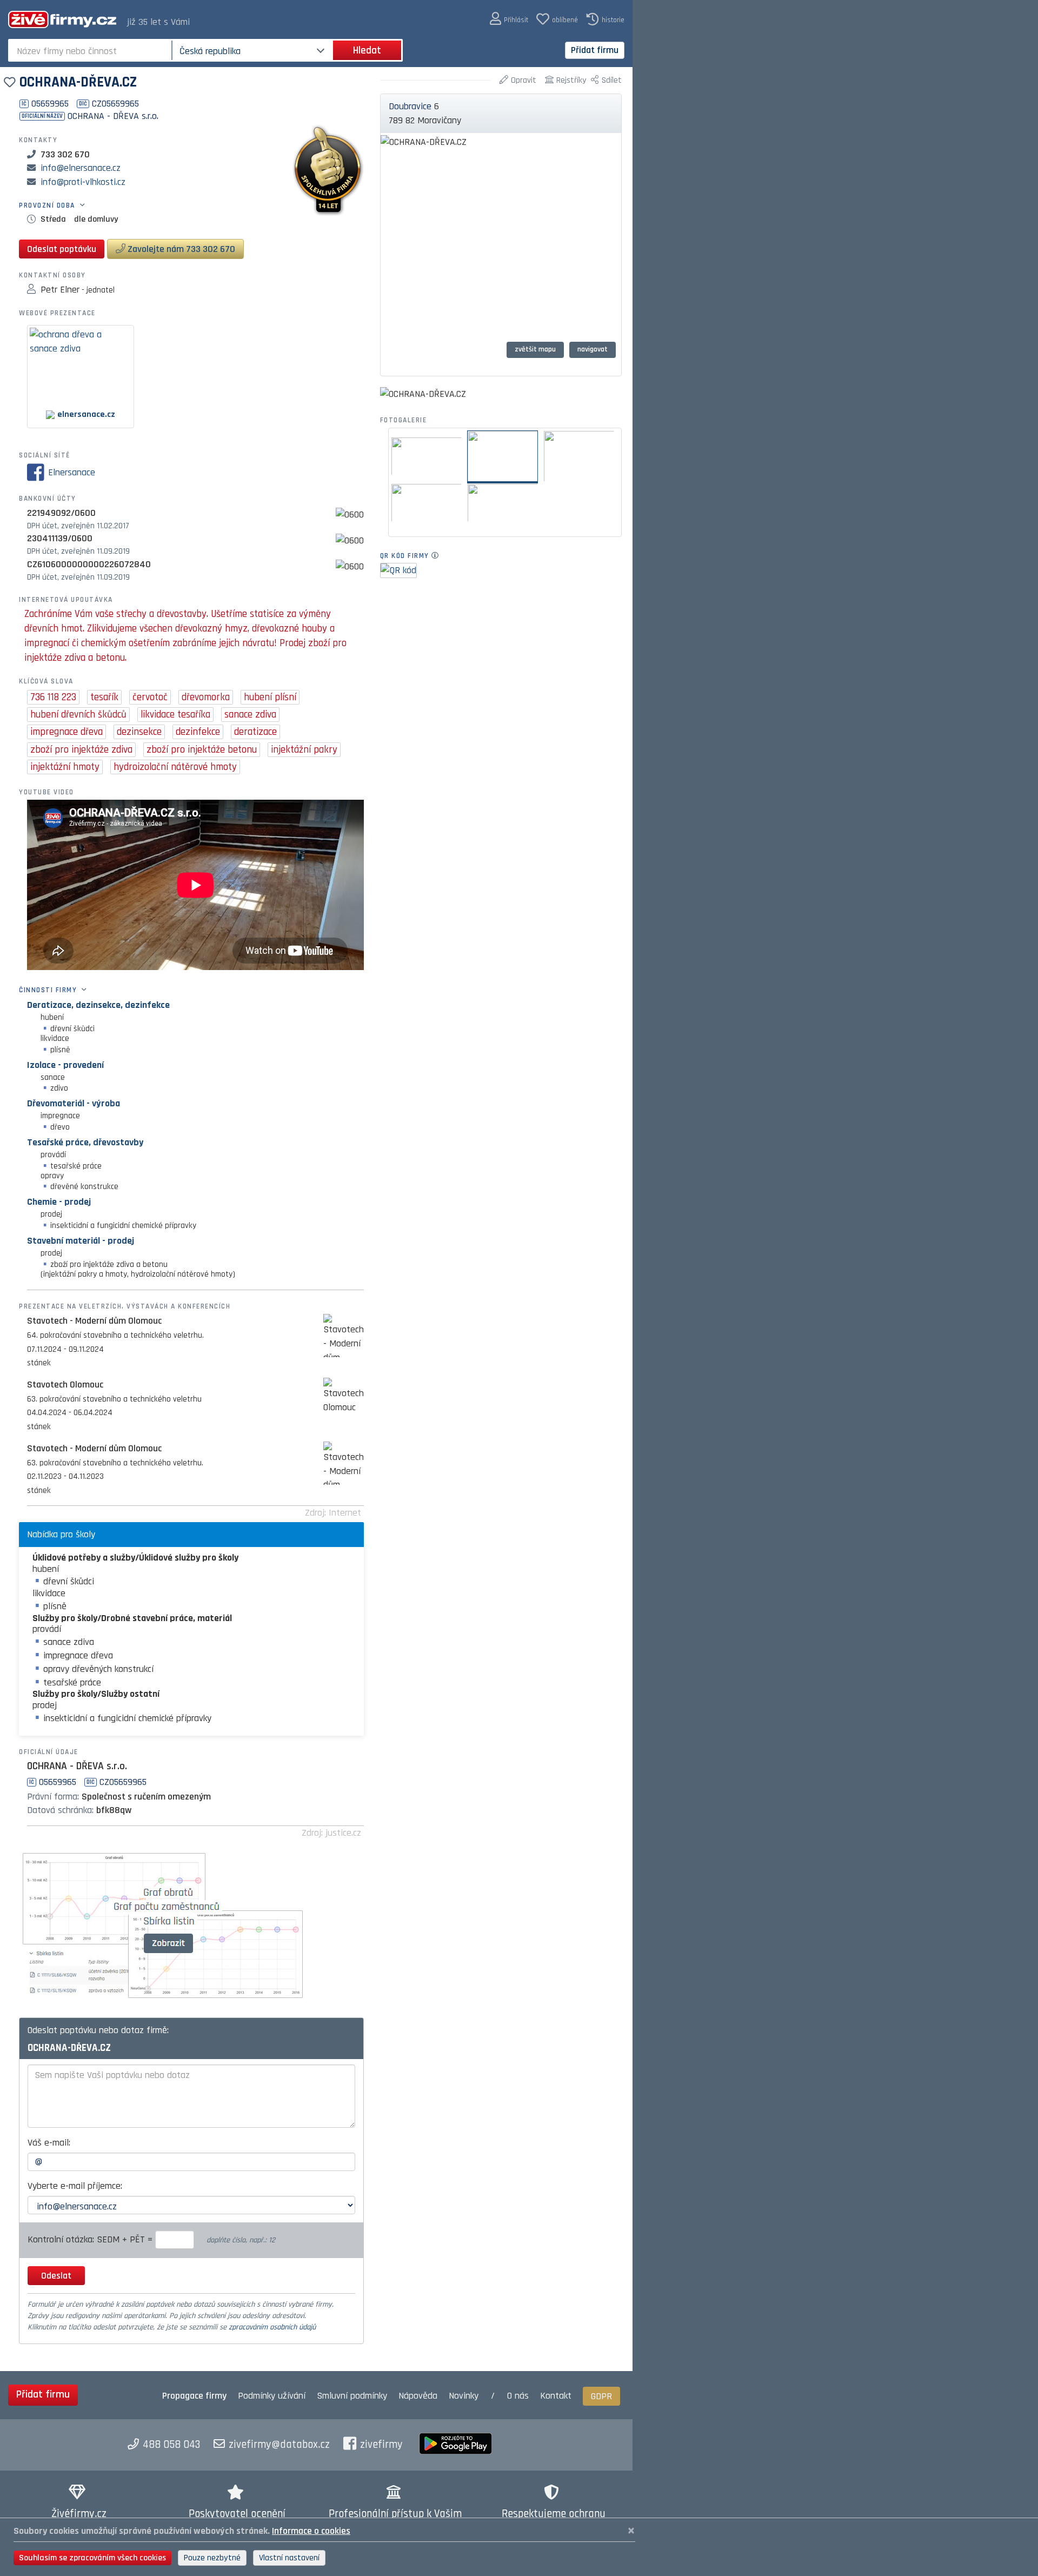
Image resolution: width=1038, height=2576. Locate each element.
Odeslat (56, 2276)
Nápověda (418, 2396)
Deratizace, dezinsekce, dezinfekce (98, 1005)
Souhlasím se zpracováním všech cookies (92, 2558)
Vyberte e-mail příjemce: (75, 2186)
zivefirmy (381, 2445)
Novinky (464, 2396)
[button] (509, 19)
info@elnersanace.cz (81, 168)
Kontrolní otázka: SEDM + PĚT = (91, 2239)
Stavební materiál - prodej (81, 1241)
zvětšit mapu (535, 349)
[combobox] (91, 50)
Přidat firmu (595, 50)
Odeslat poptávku (62, 249)
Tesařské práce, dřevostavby (85, 1142)
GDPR (601, 2396)
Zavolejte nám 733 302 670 (180, 249)
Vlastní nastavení (289, 2558)
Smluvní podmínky (352, 2396)
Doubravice (410, 106)
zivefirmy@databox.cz (279, 2445)
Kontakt (556, 2396)
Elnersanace (72, 472)
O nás (518, 2396)
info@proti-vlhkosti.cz (83, 182)
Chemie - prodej (59, 1202)
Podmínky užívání (272, 2396)
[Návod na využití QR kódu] (438, 556)
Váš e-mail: (49, 2143)
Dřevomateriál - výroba (74, 1103)
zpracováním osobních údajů (272, 2327)
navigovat (593, 349)
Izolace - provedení (65, 1065)
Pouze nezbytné (212, 2558)
